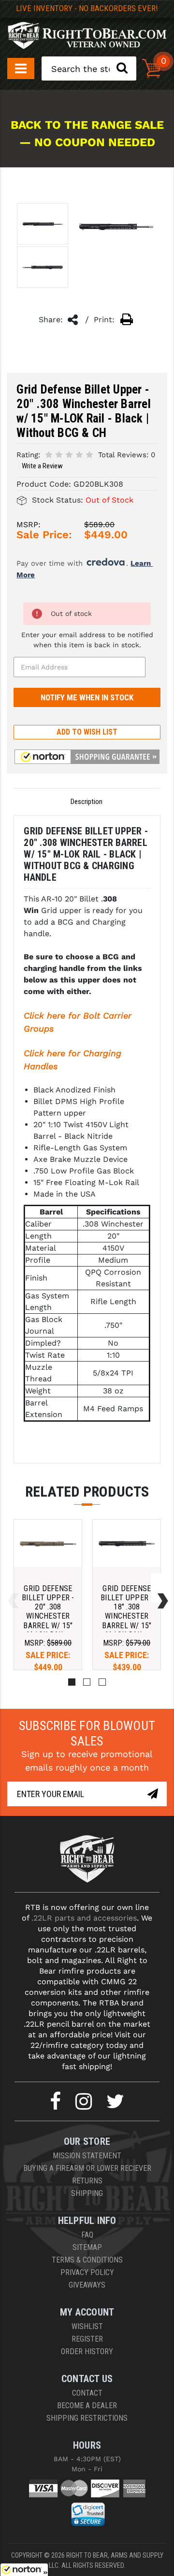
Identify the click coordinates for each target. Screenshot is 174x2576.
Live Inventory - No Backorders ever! (87, 8)
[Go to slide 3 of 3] (11, 1588)
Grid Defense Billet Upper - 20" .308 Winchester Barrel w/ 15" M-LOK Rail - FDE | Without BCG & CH (48, 1621)
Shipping (87, 2193)
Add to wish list (87, 732)
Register (87, 2339)
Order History (87, 2351)
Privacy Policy (87, 2272)
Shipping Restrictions (87, 2418)
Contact (87, 2393)
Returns (87, 2181)
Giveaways (87, 2285)
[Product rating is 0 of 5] (69, 454)
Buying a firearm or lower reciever (87, 2168)
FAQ (87, 2235)
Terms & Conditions (87, 2260)
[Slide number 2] (87, 1682)
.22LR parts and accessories (84, 1918)
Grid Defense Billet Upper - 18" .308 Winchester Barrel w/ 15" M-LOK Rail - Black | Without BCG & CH (127, 1626)
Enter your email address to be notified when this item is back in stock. (87, 640)
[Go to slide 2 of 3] (160, 1588)
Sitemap (87, 2247)
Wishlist (87, 2326)
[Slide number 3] (102, 1682)
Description (87, 802)
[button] (87, 757)
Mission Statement (87, 2156)
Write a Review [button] (42, 466)
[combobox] (89, 68)
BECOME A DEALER (87, 2406)
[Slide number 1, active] (72, 1682)
